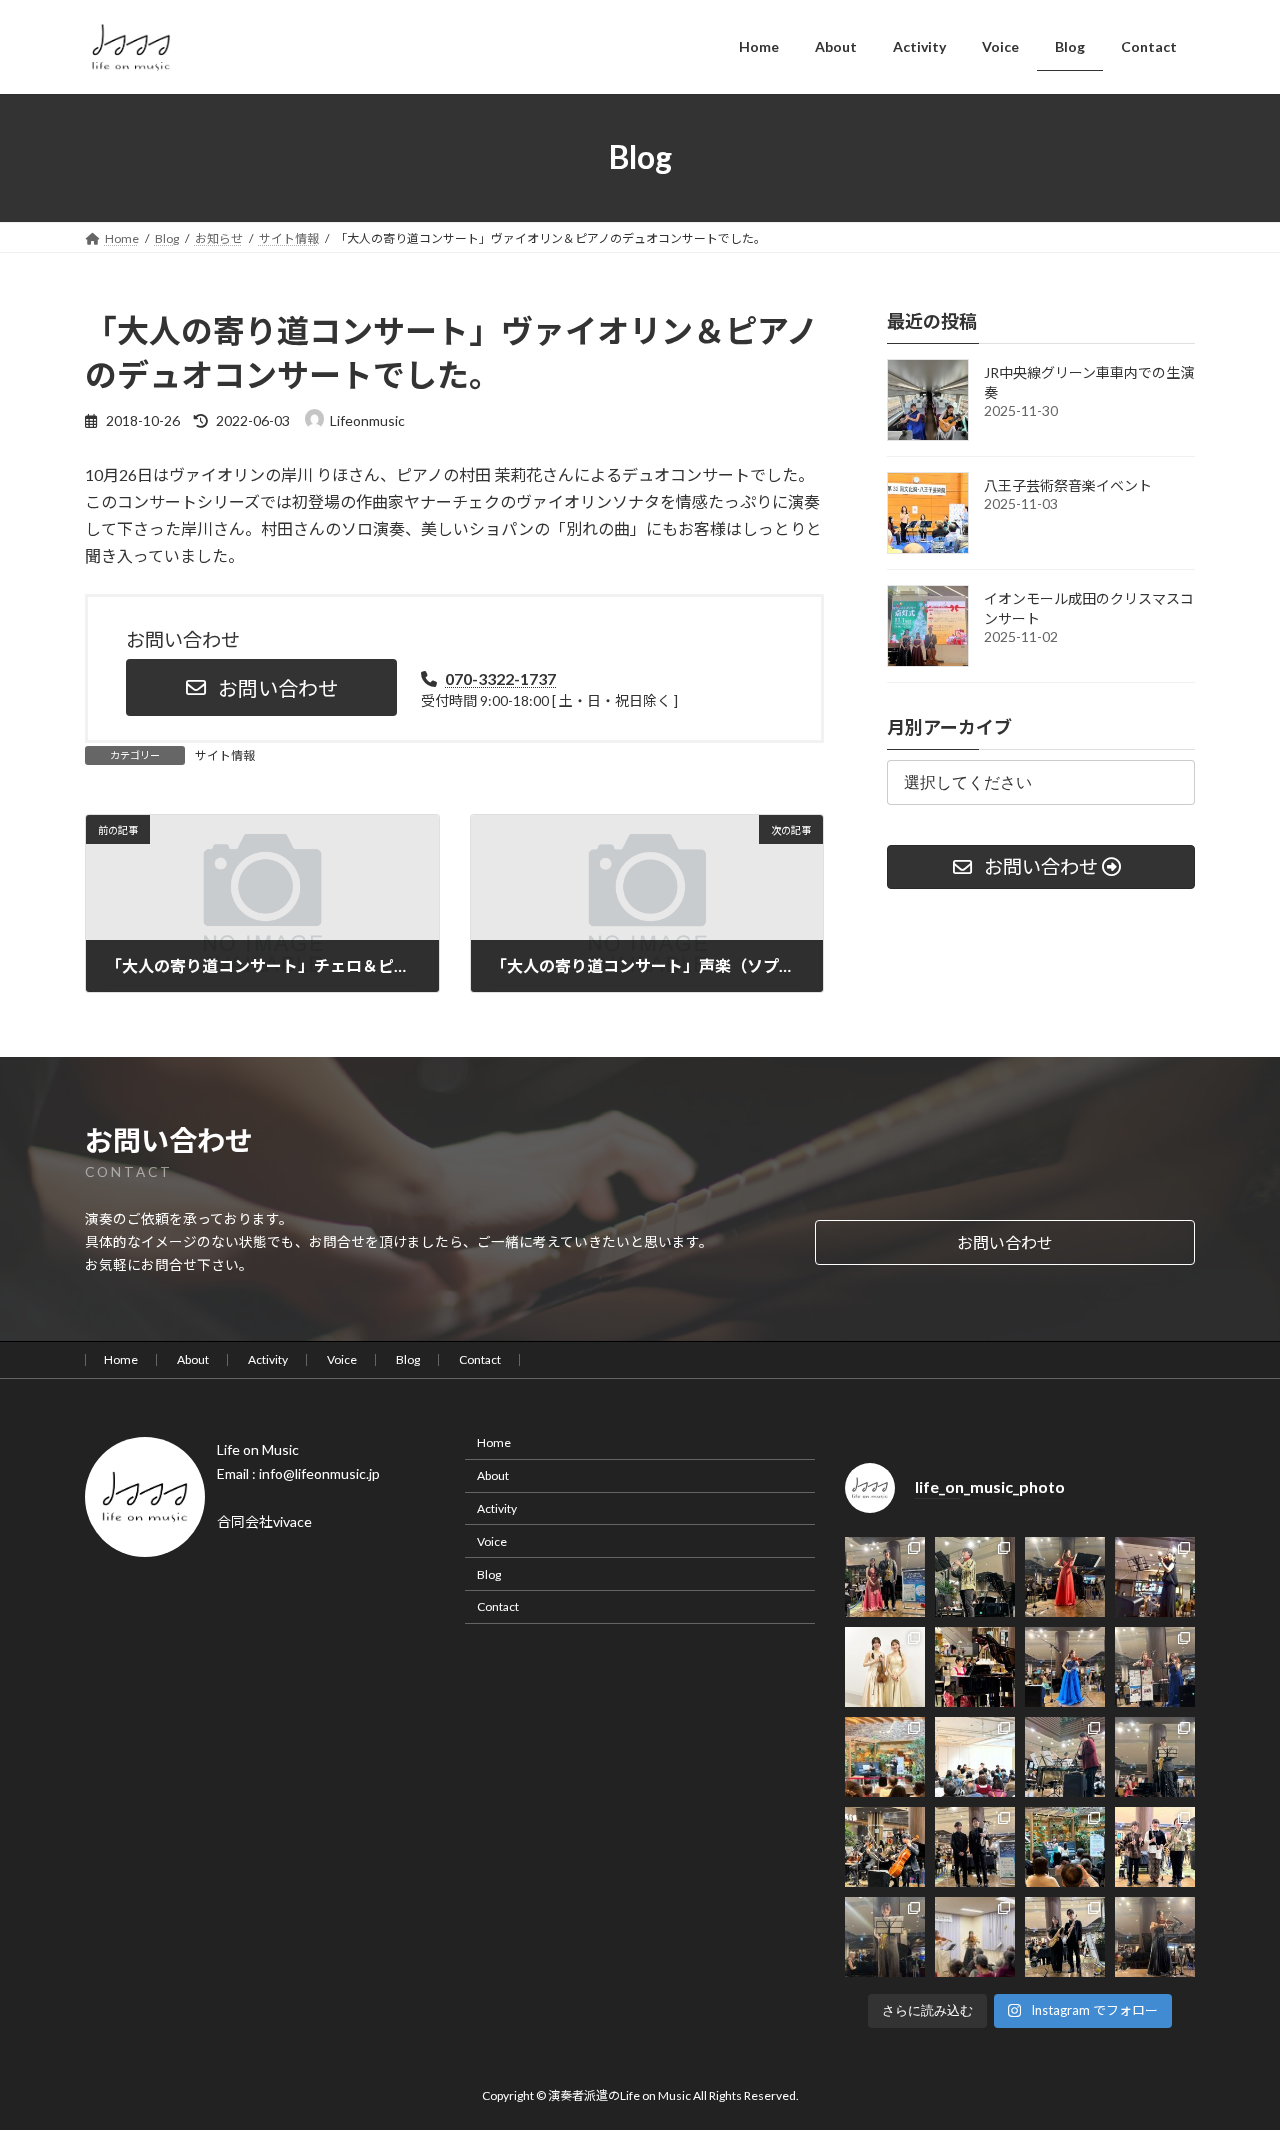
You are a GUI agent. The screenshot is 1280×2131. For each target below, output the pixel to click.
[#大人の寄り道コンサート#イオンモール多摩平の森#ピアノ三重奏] (885, 1847)
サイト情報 (225, 755)
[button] (261, 687)
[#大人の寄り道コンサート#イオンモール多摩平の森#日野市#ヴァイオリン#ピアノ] (885, 1667)
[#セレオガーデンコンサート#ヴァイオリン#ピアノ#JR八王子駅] (885, 1757)
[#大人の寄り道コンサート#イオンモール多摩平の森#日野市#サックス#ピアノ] (1065, 1937)
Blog (408, 1359)
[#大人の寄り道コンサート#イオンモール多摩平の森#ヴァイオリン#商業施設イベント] (1155, 1667)
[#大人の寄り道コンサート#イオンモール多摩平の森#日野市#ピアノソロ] (975, 1667)
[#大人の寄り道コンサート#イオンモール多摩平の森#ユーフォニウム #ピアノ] (975, 1847)
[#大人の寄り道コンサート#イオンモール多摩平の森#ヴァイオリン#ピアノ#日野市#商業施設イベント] (1065, 1667)
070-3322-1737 (500, 678)
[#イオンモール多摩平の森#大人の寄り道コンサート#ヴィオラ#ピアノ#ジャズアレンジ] (1155, 1937)
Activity (268, 1359)
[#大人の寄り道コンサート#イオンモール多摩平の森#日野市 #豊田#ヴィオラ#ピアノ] (1155, 1577)
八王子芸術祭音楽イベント (1068, 485)
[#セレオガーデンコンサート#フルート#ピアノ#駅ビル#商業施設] (1065, 1847)
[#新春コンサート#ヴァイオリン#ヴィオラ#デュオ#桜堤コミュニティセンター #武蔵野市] (975, 1937)
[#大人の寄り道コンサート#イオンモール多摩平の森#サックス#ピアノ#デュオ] (885, 1937)
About (193, 1359)
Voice (342, 1359)
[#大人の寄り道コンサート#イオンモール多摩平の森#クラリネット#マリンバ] (1065, 1757)
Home (121, 1359)
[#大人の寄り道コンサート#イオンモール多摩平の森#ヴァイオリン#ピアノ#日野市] (1065, 1577)
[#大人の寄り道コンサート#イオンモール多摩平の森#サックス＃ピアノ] (885, 1577)
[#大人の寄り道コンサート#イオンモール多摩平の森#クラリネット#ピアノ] (975, 1577)
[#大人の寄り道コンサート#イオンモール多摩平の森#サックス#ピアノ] (1155, 1757)
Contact (480, 1359)
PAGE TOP (1230, 2048)
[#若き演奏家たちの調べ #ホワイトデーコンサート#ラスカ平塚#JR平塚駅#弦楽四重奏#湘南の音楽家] (975, 1757)
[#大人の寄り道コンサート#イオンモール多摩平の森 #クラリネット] (1155, 1847)
